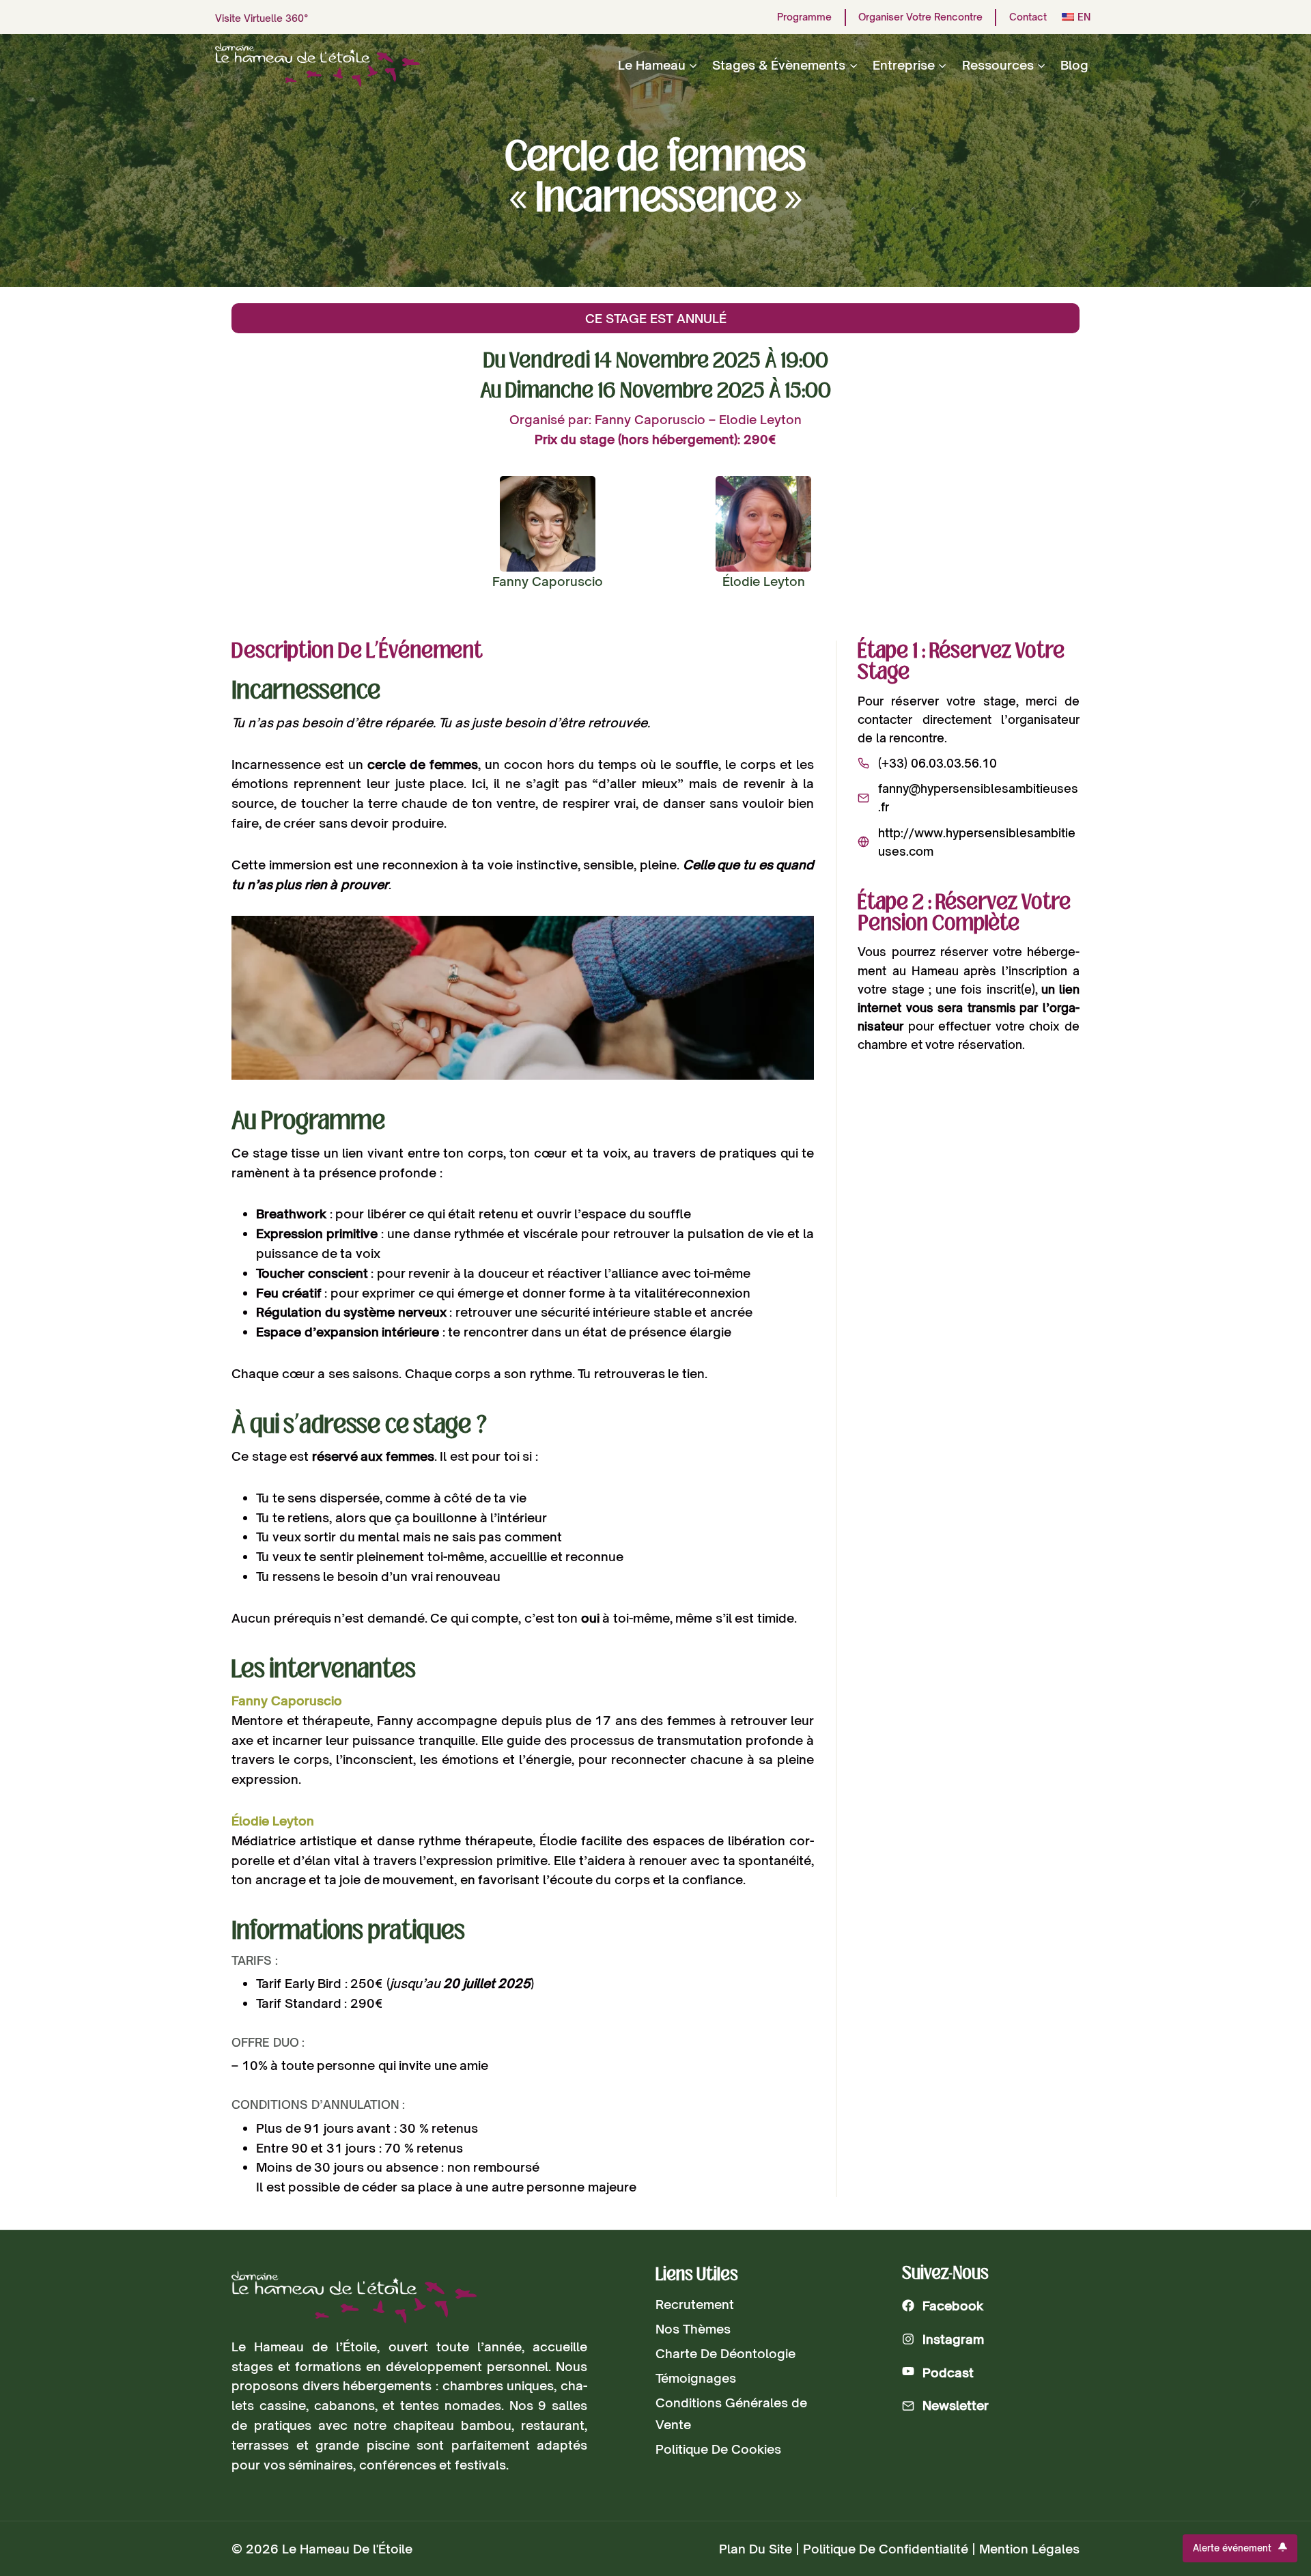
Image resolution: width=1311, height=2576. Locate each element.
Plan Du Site (756, 2549)
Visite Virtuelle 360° (262, 18)
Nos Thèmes (693, 2329)
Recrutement (695, 2304)
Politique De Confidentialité (886, 2549)
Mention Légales (1029, 2549)
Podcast (948, 2372)
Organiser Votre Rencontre (920, 17)
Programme (804, 17)
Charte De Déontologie (725, 2353)
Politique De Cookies (718, 2449)
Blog (1074, 65)
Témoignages (696, 2378)
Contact (1028, 17)
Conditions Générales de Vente (731, 2413)
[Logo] (354, 2297)
